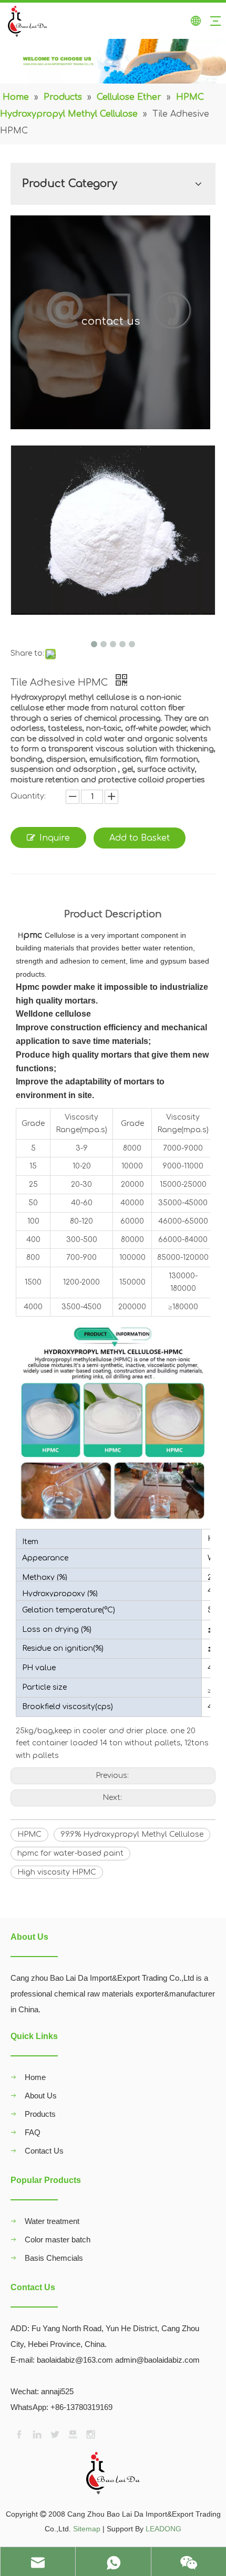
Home (35, 2077)
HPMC (29, 1834)
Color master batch (58, 2239)
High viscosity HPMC (57, 1872)
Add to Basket (140, 838)
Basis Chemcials (54, 2258)
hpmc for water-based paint (70, 1853)
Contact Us (44, 2151)
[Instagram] (90, 2434)
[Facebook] (18, 2434)
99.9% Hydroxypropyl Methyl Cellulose (132, 1834)
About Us (41, 2096)
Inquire (55, 838)
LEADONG (163, 2529)
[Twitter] (54, 2434)
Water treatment (52, 2221)
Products (40, 2114)
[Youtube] (72, 2434)
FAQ (33, 2132)
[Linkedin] (36, 2434)
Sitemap (87, 2529)
